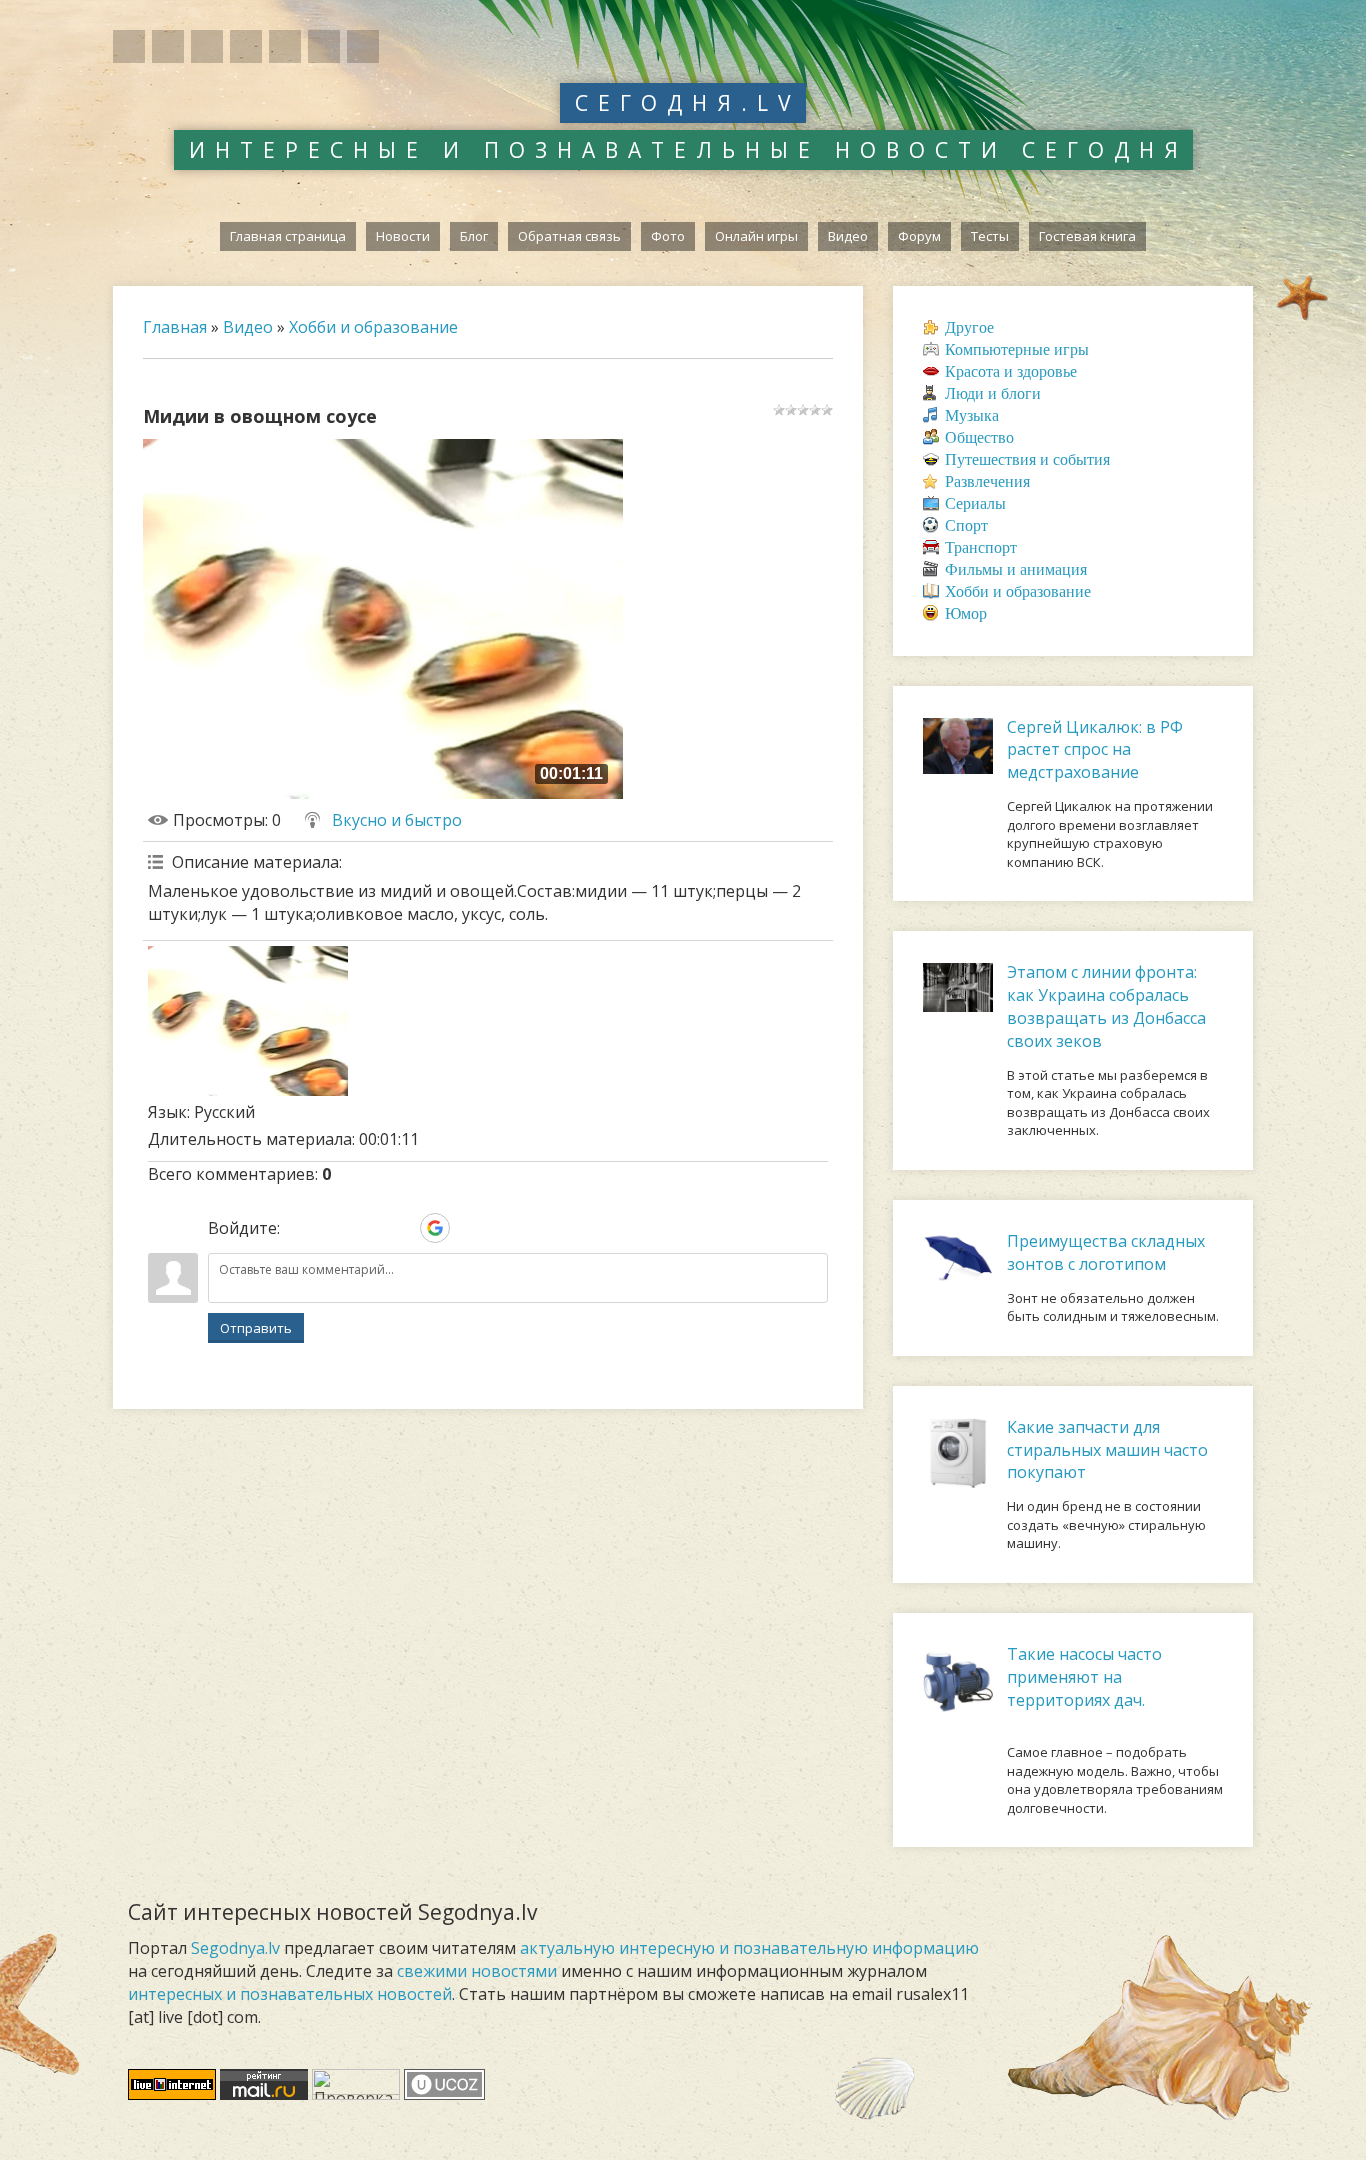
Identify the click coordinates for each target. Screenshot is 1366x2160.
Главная (175, 327)
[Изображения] (248, 1021)
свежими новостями (477, 1971)
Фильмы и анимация (1016, 569)
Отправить (256, 1328)
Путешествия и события (1027, 459)
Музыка (972, 415)
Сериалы (975, 503)
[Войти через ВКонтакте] (333, 1228)
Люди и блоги (993, 393)
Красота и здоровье (1011, 371)
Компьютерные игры (1017, 349)
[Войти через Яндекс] (401, 1228)
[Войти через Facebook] (367, 1228)
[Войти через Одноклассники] (469, 1228)
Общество (979, 437)
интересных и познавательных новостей (290, 1994)
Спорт (966, 525)
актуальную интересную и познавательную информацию (749, 1948)
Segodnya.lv (235, 1948)
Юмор (966, 613)
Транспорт (981, 547)
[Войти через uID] (299, 1228)
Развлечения (987, 481)
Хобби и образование (373, 327)
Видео (248, 327)
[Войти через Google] (435, 1228)
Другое (969, 327)
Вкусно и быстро (397, 820)
